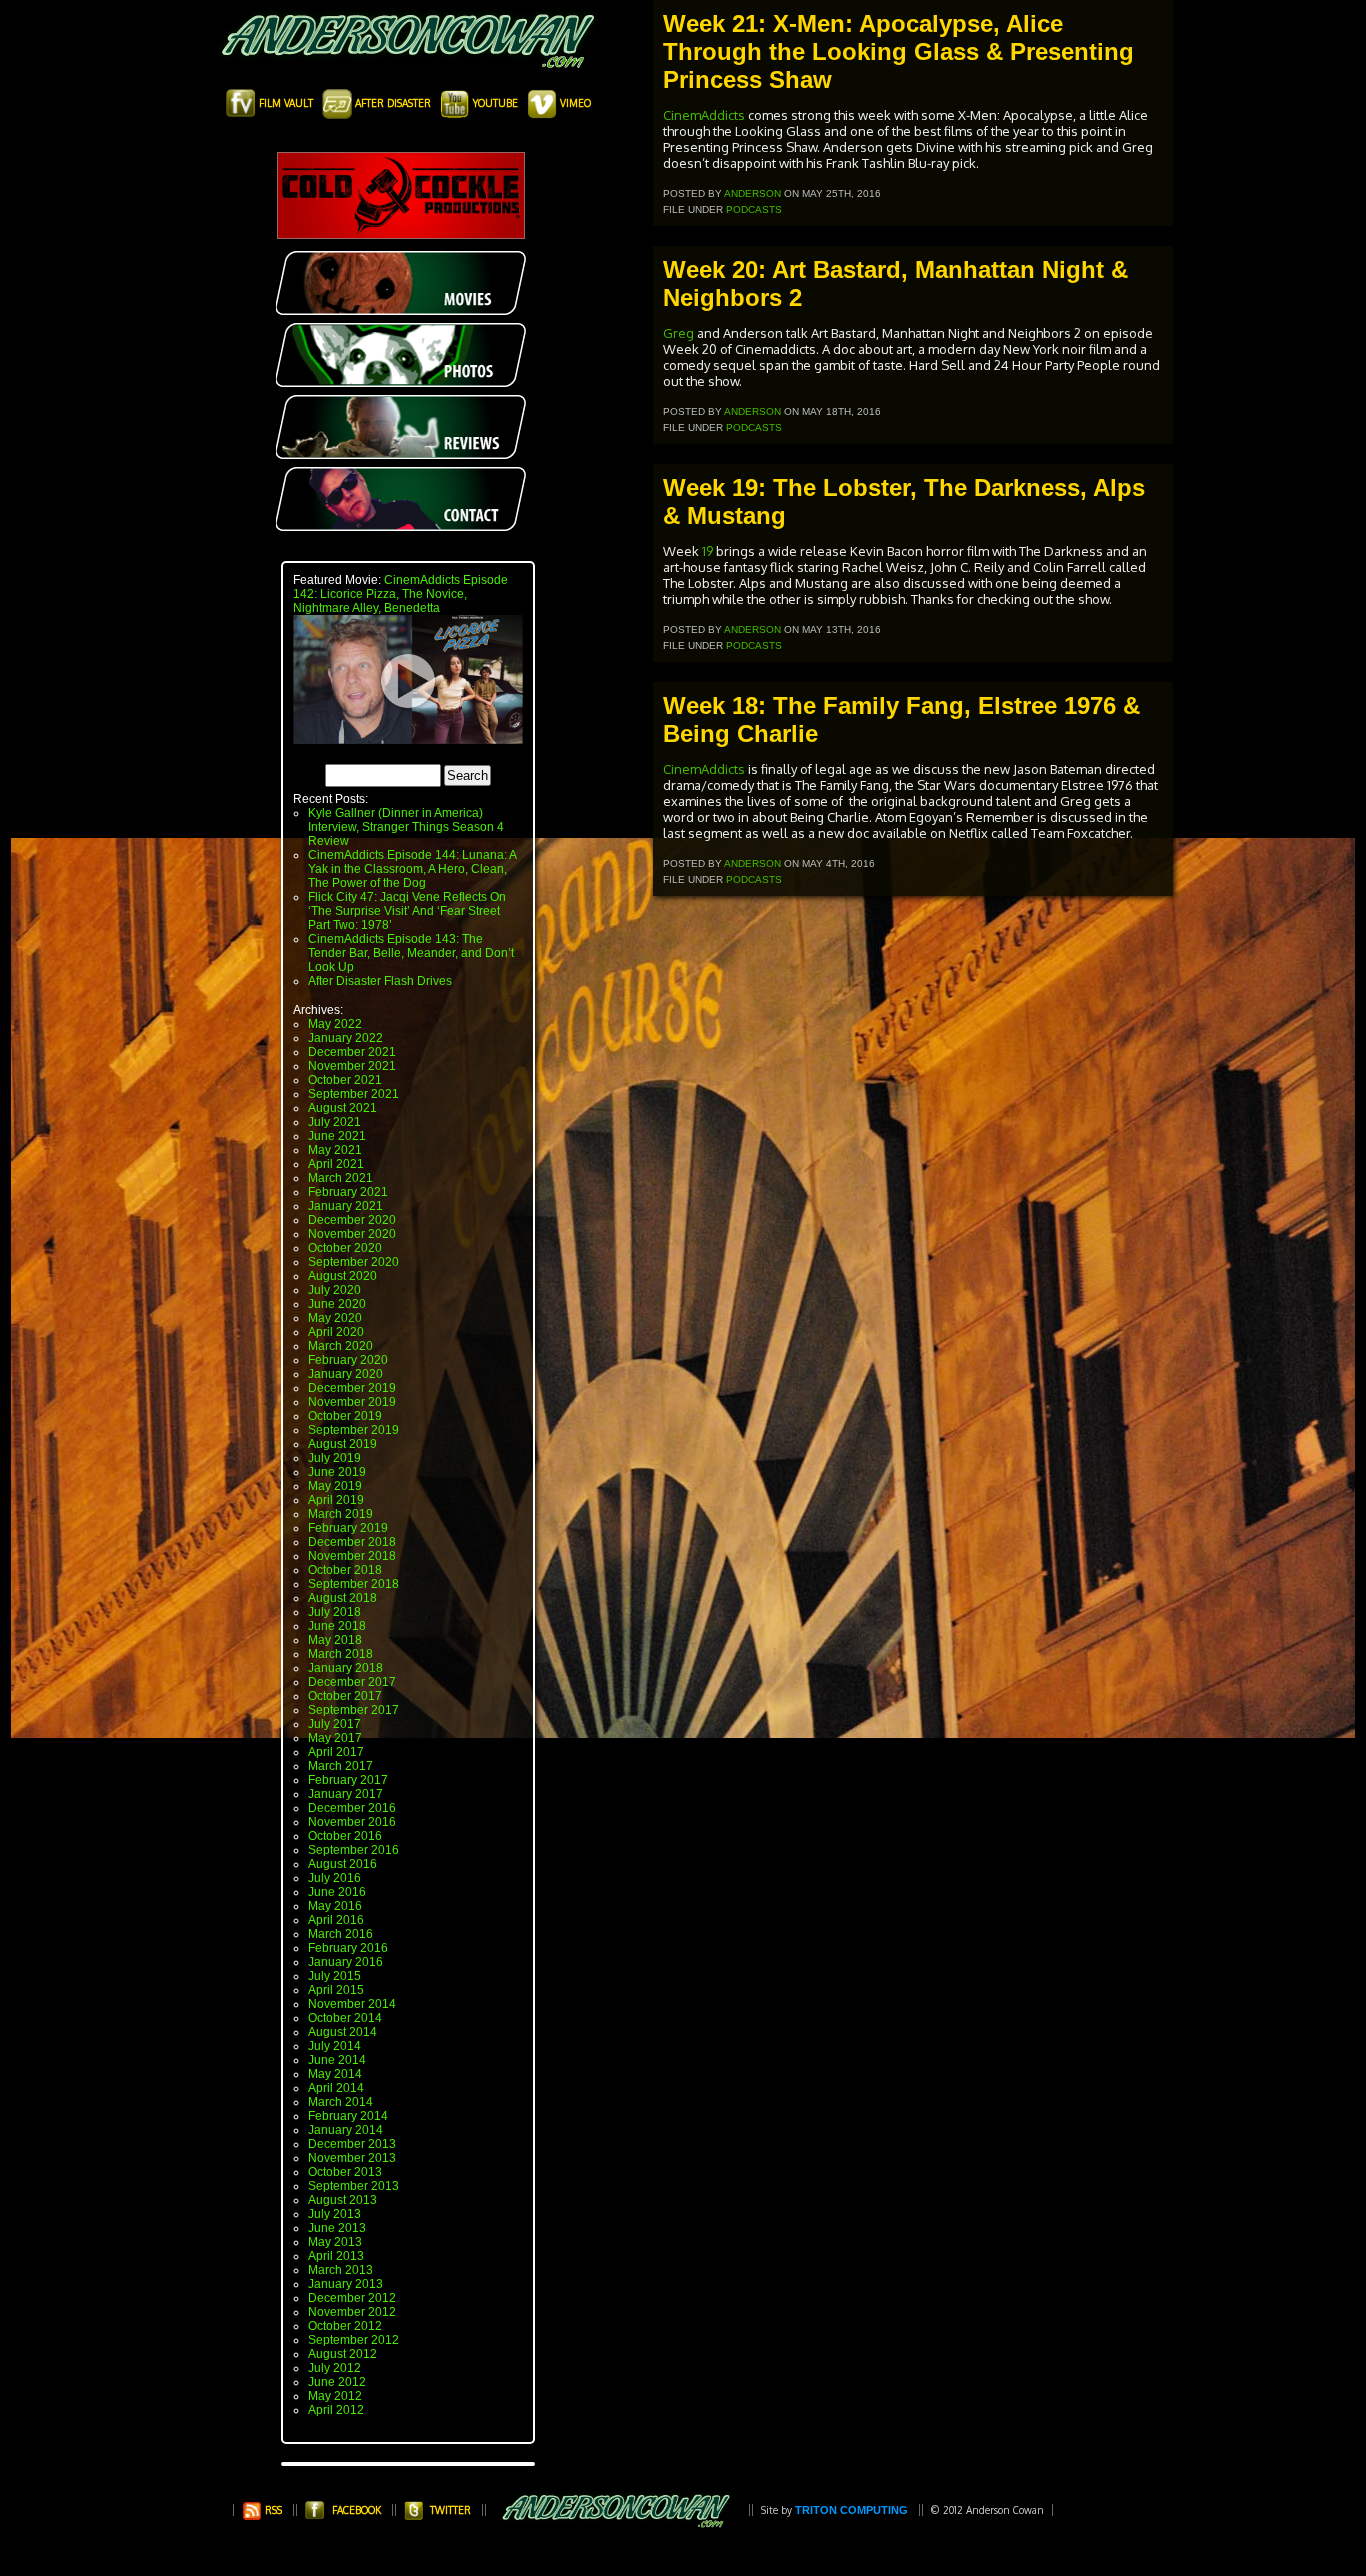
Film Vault (286, 103)
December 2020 (352, 1220)
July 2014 (334, 2046)
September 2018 (353, 1584)
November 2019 (352, 1402)
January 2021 (345, 1206)
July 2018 (334, 1612)
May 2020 (335, 1318)
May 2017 (335, 1738)
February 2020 (348, 1360)
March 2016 (340, 1934)
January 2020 (345, 1374)
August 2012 (342, 2354)
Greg (680, 333)
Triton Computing (851, 2510)
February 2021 (348, 1192)
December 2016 (352, 1808)
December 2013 (352, 2144)
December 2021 (352, 1052)
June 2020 (337, 1304)
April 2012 (336, 2410)
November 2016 (352, 1822)
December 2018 (352, 1542)
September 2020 (353, 1262)
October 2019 (345, 1416)
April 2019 (336, 1500)
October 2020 (345, 1248)
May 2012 (335, 2396)
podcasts (754, 209)
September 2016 (353, 1850)
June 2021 (337, 1136)
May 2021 (335, 1150)
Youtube (495, 103)
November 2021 (352, 1066)
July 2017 (334, 1724)
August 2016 (342, 1864)
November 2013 (352, 2158)
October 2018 (345, 1570)
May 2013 (335, 2242)
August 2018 (342, 1598)
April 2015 (336, 1990)
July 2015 (334, 1976)
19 (707, 551)
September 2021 (353, 1094)
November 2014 (352, 2004)
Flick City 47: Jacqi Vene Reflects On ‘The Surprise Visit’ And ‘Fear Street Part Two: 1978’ (407, 911)
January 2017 (345, 1794)
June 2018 (337, 1626)
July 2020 (334, 1290)
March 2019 (340, 1514)
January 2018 (345, 1668)
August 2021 (342, 1108)
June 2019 (337, 1472)
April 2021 (336, 1164)
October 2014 (345, 2018)
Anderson (752, 193)
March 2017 (340, 1766)
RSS (272, 2510)
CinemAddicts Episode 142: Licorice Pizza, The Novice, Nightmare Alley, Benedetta (400, 594)
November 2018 (352, 1556)
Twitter (450, 2510)
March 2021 (340, 1178)
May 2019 (335, 1486)
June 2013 (337, 2228)
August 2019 (342, 1444)
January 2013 (345, 2284)
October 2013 (345, 2172)
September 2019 (353, 1430)
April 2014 (336, 2088)
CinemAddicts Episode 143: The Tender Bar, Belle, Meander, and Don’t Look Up (411, 953)
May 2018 (335, 1640)
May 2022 (335, 1024)
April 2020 (336, 1332)
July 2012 (334, 2368)
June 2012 (337, 2382)
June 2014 (337, 2060)
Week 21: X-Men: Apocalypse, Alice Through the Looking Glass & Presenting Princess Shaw (898, 51)
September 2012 (353, 2340)
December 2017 (352, 1682)
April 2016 (336, 1920)
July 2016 (334, 1878)
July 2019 (334, 1458)
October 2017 (345, 1696)
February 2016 (348, 1948)
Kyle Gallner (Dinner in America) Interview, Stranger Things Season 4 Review (406, 827)
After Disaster (393, 103)
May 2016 (335, 1906)
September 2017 (353, 1710)
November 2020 (352, 1234)
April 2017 (336, 1752)
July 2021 (334, 1122)
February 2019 (348, 1528)
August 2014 (342, 2032)
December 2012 (352, 2298)
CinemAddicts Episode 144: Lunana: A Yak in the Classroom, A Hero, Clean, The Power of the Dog (412, 869)
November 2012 (352, 2312)
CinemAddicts (704, 115)
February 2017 (348, 1780)
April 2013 (336, 2256)
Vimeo (574, 103)
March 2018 (340, 1654)
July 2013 (334, 2214)
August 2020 (342, 1276)
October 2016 (345, 1836)
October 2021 (345, 1080)
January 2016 (345, 1962)
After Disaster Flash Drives (380, 981)
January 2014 (345, 2130)
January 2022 (345, 1038)
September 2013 (353, 2186)
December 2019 (352, 1388)
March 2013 (340, 2270)
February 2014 (348, 2116)
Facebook (356, 2510)
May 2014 (335, 2074)
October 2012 (345, 2326)
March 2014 (340, 2102)
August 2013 (342, 2200)
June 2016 (337, 1892)
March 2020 (340, 1346)
